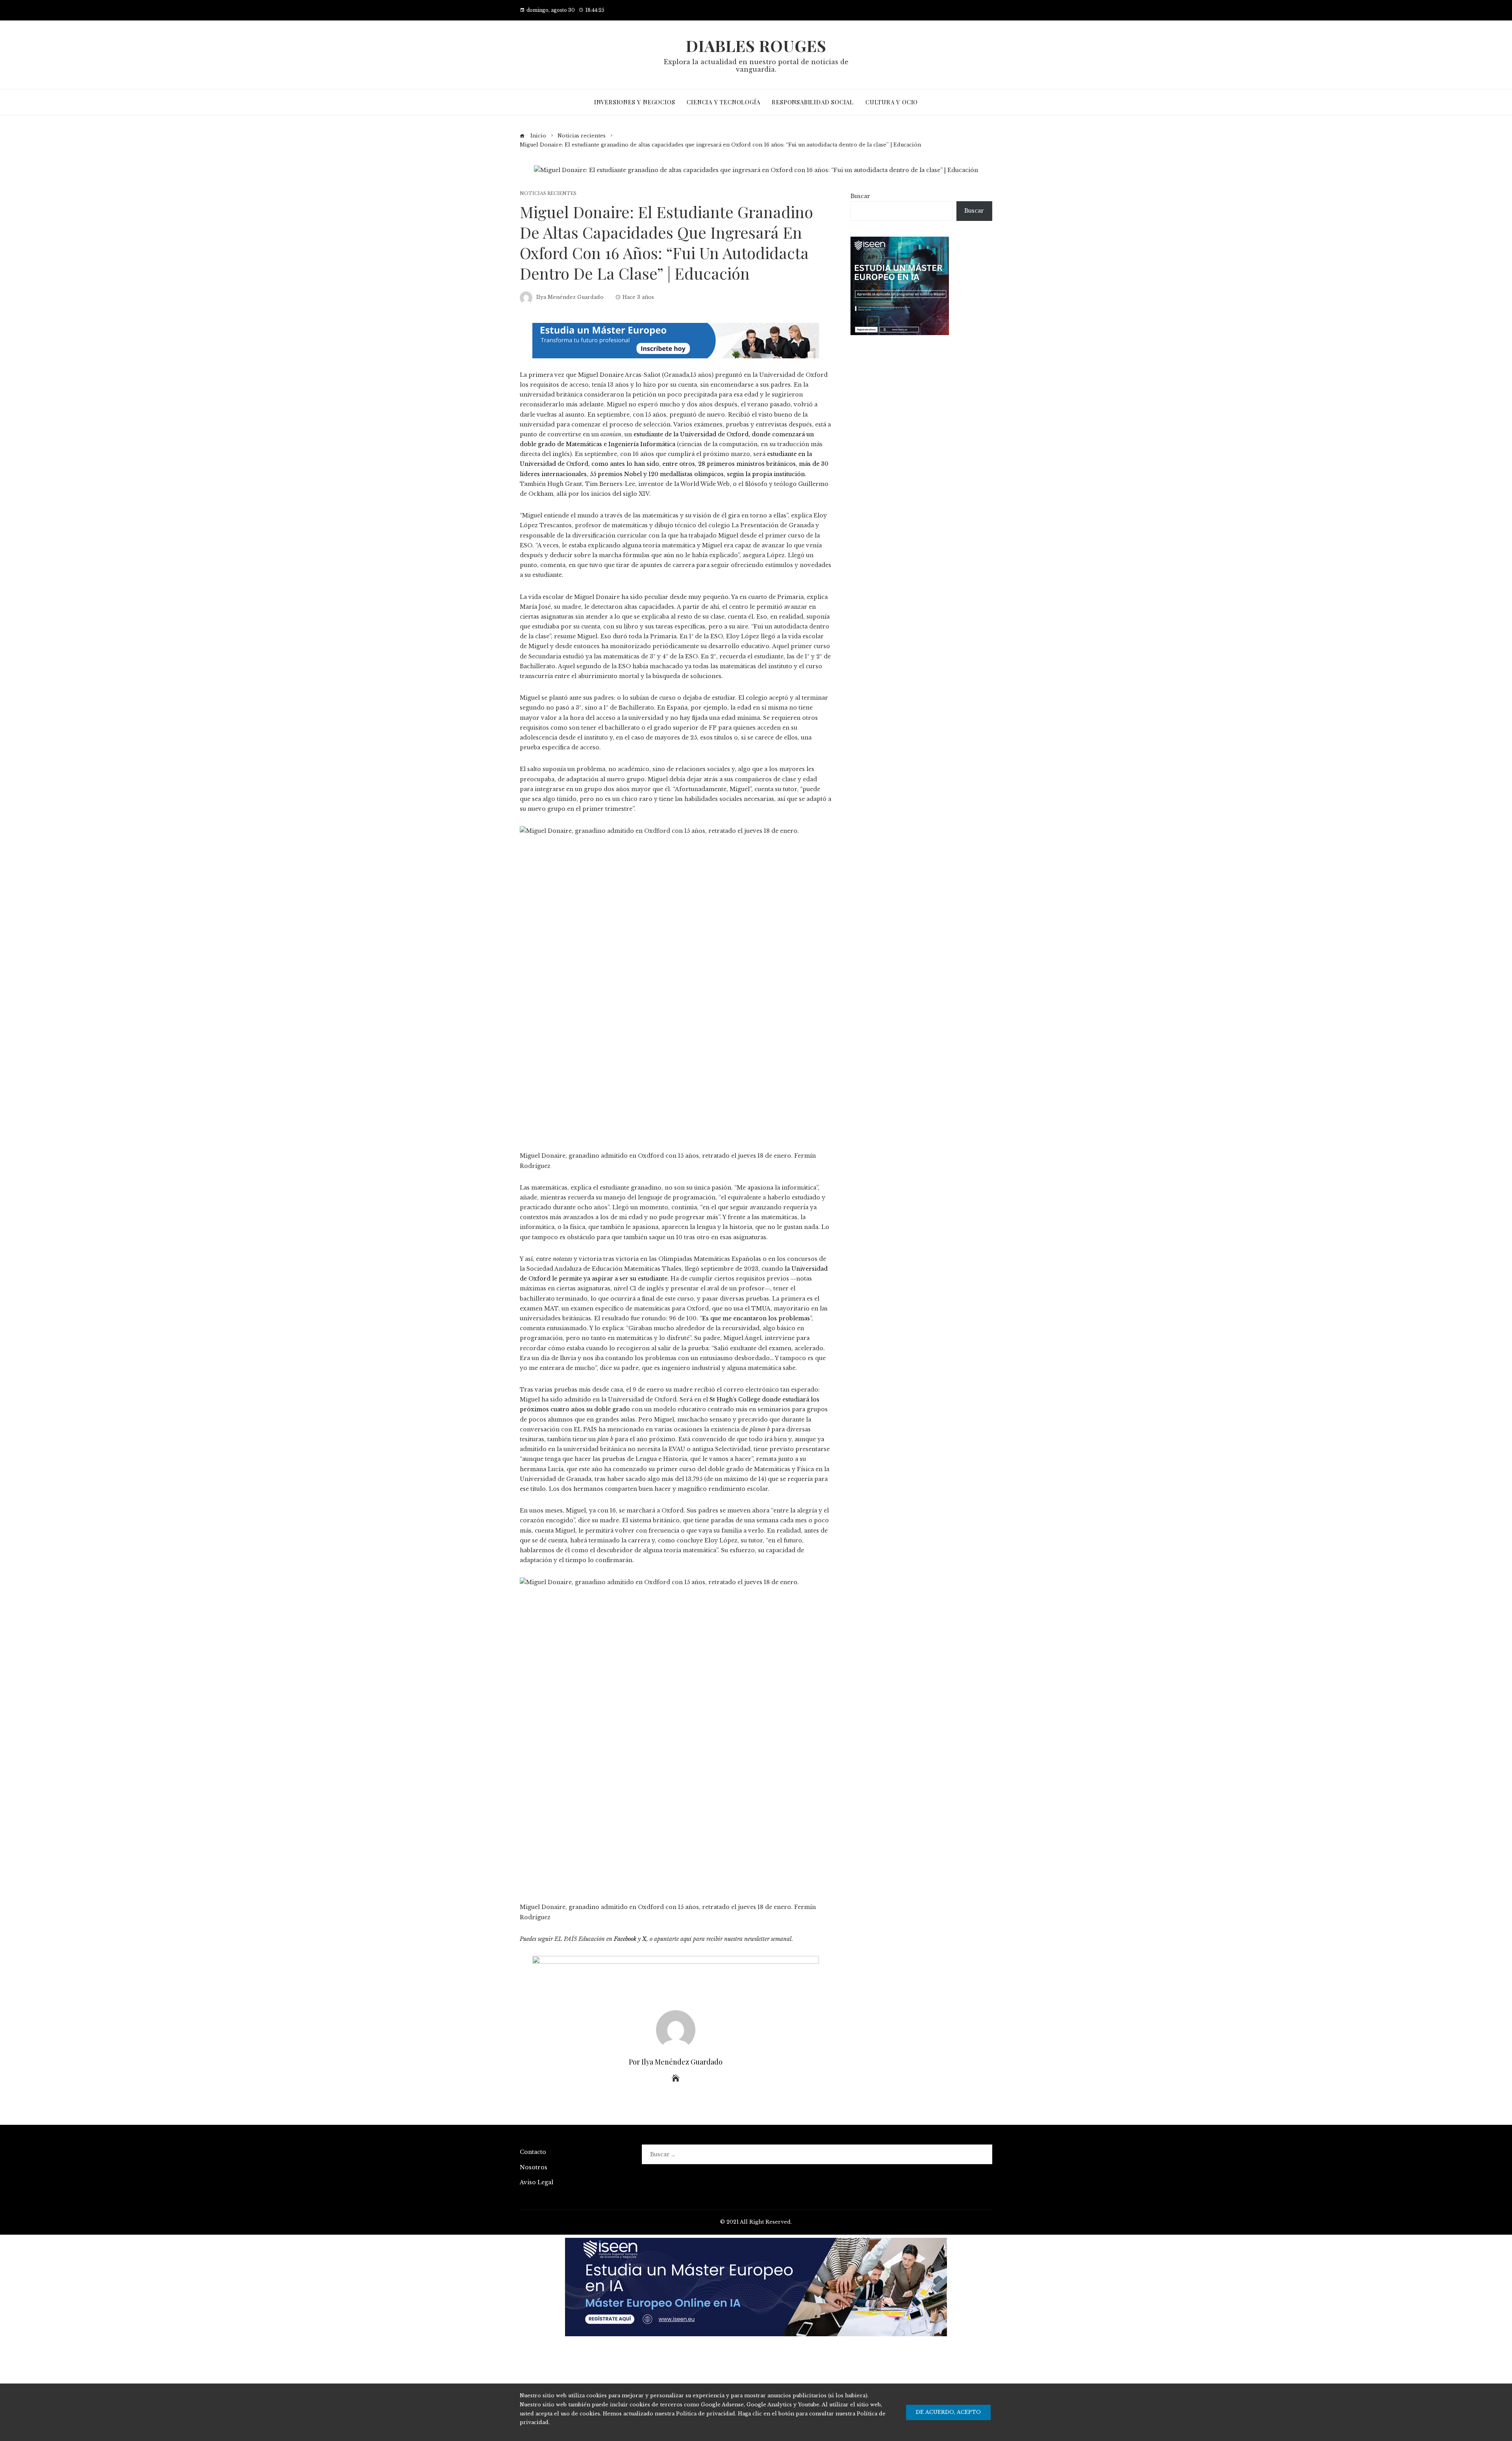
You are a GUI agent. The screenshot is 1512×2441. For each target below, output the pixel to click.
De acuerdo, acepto (948, 2412)
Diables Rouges (756, 45)
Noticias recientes (548, 194)
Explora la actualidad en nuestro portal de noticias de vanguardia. (756, 66)
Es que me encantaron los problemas (756, 1318)
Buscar (860, 196)
